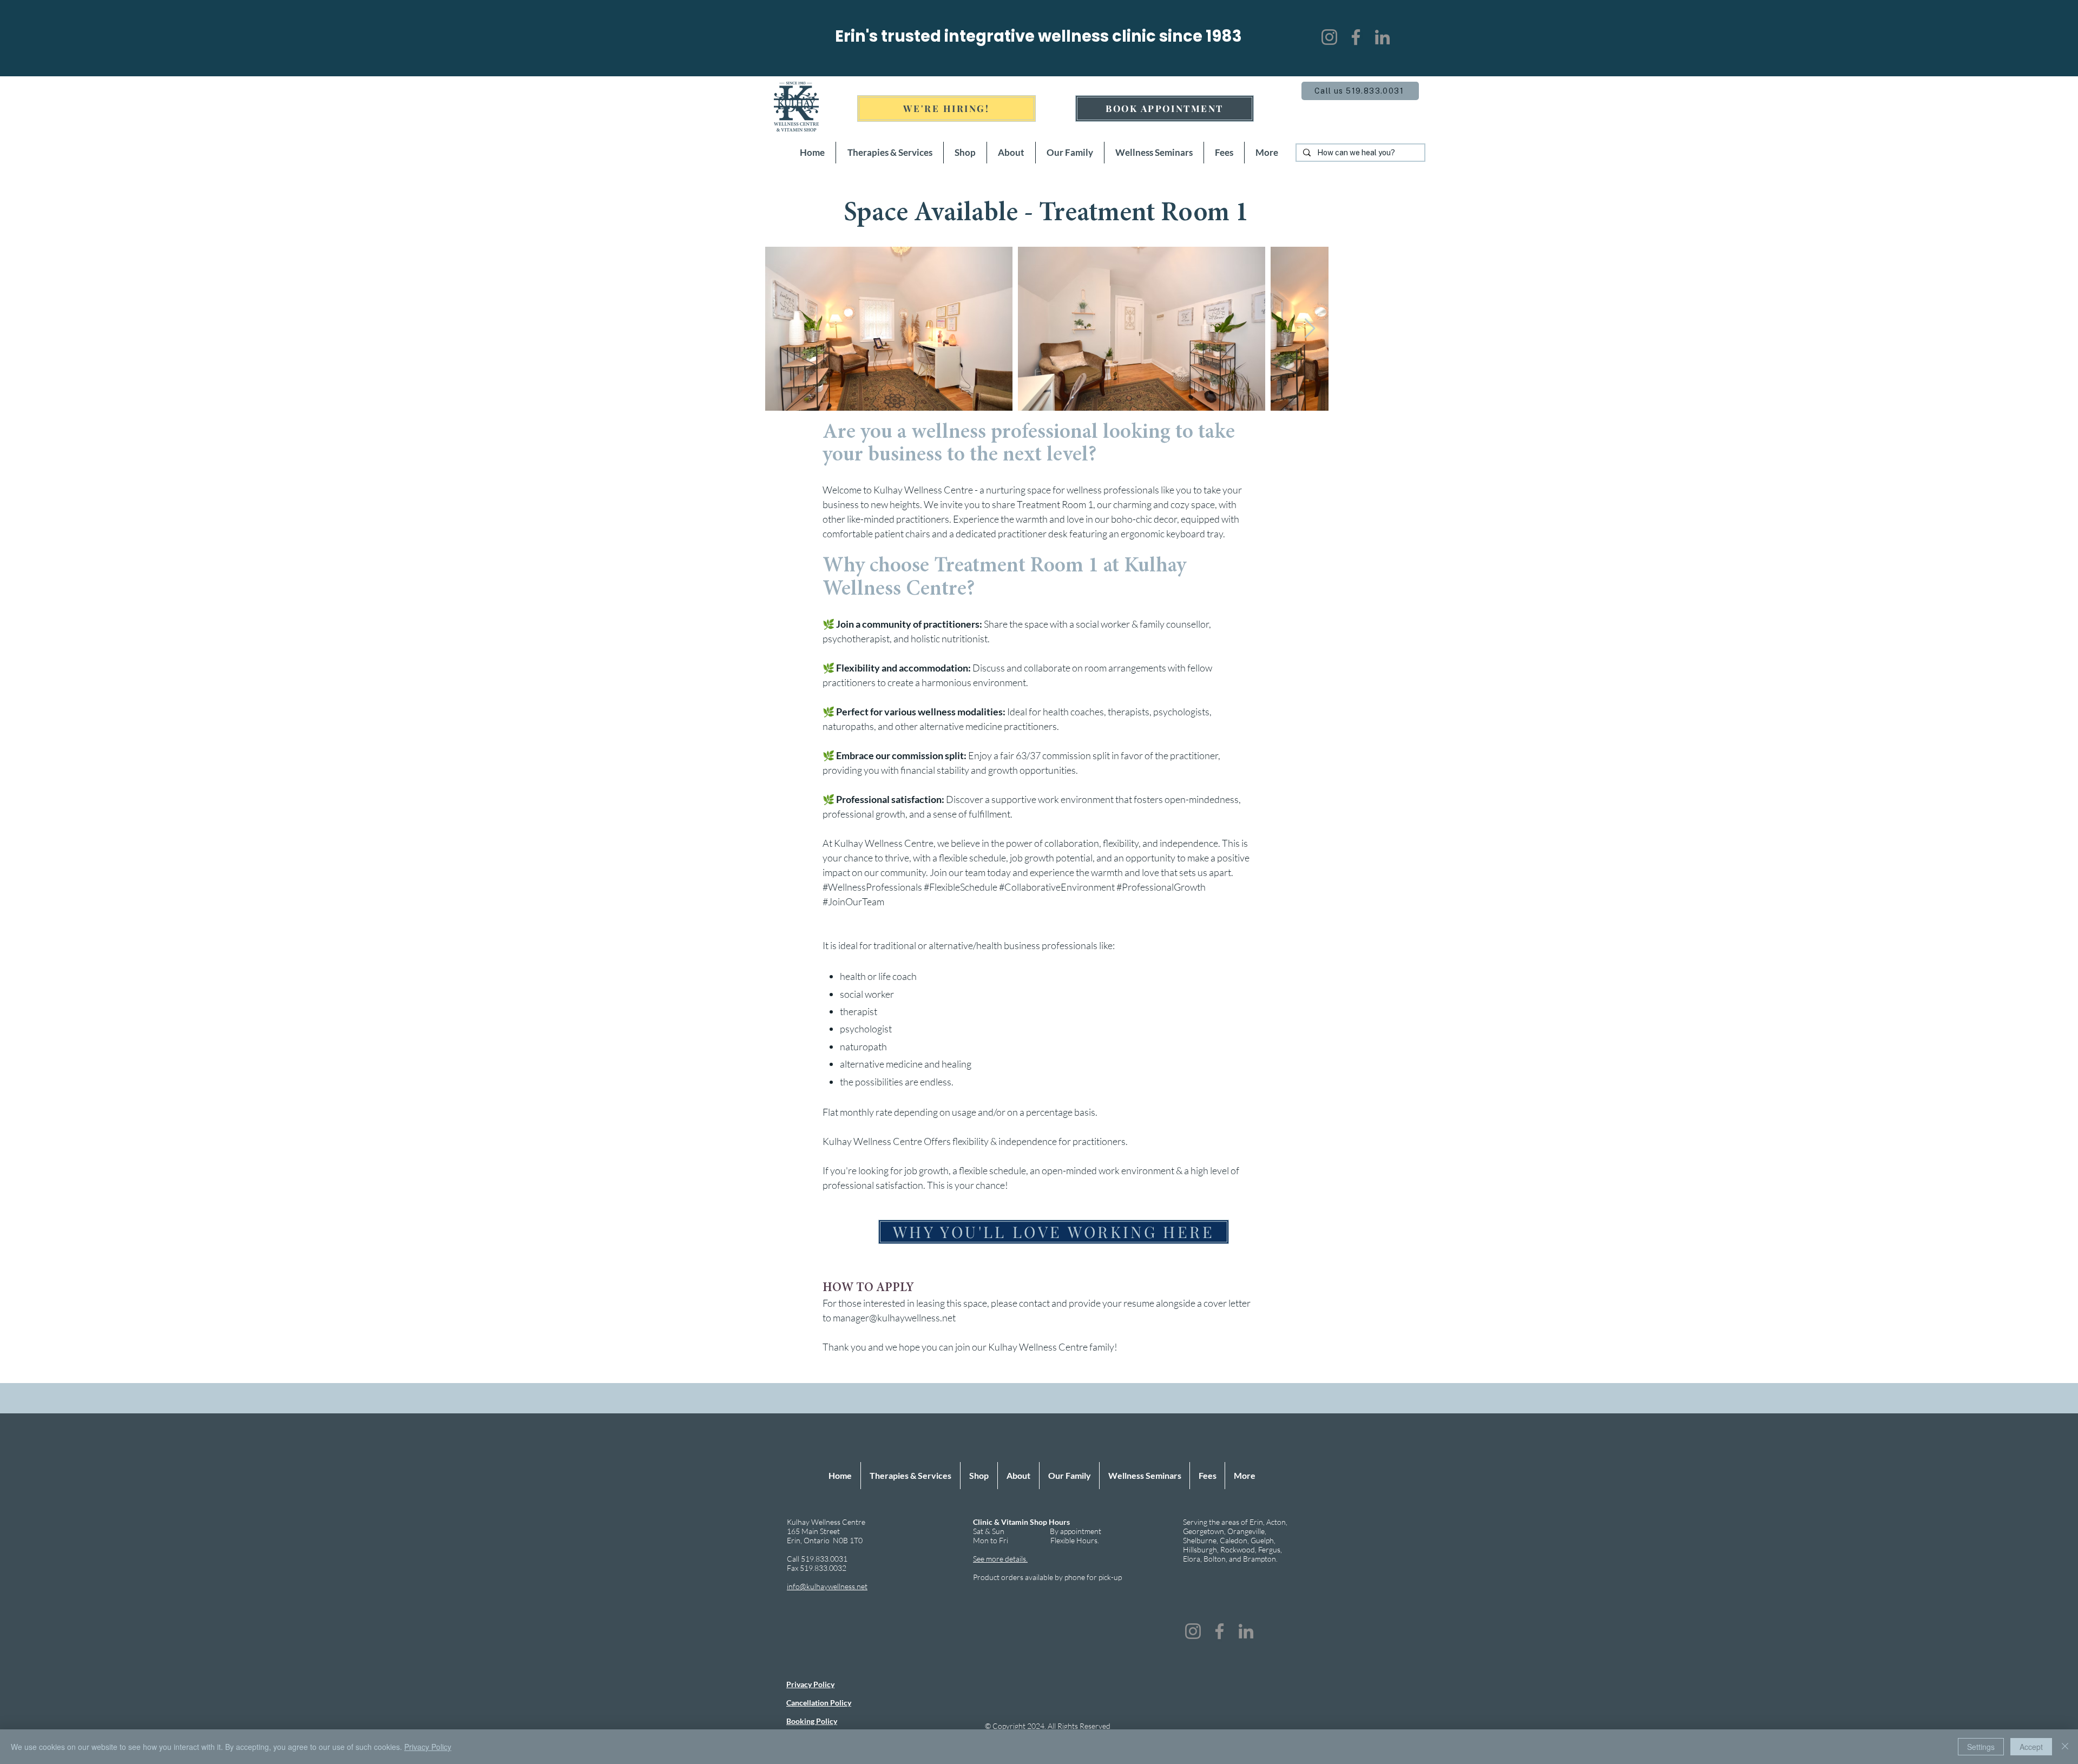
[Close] (2065, 1747)
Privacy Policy (428, 1747)
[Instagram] (1329, 37)
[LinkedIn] (1382, 37)
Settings (1981, 1747)
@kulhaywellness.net (912, 1318)
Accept (2031, 1747)
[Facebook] (1356, 37)
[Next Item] (1310, 329)
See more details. (1000, 1559)
